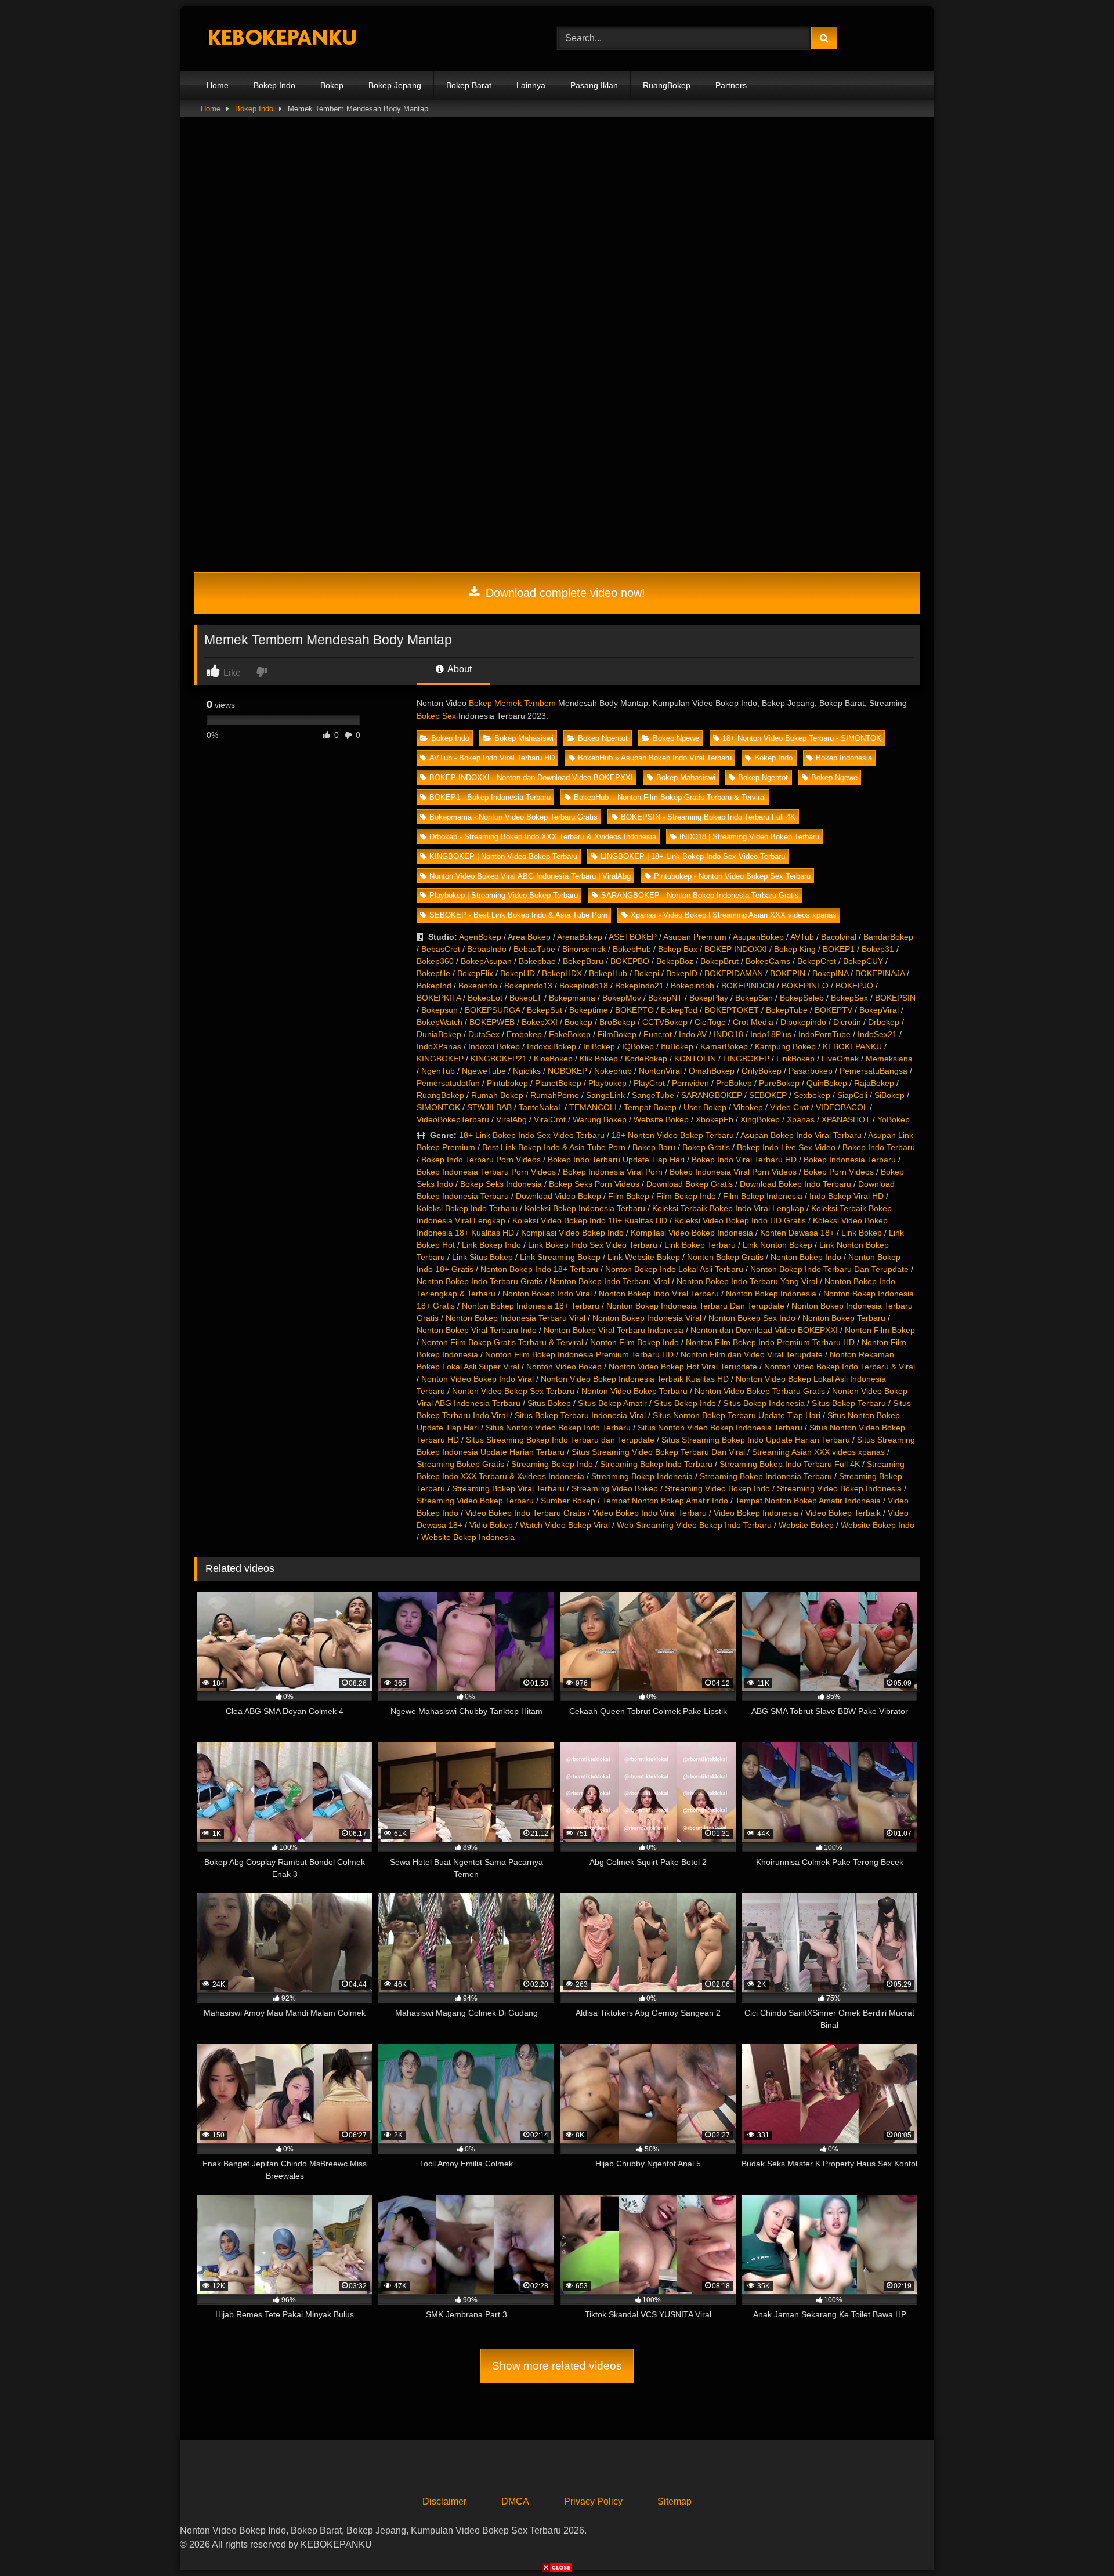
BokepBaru (583, 961)
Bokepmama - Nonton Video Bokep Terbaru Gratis (513, 817)
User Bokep (705, 1107)
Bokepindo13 (528, 986)
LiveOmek (840, 1059)
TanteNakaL (540, 1107)
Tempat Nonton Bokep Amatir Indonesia (808, 1501)
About (459, 669)
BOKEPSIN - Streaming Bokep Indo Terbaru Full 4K (708, 817)
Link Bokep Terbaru (700, 1245)
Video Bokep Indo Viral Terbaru (650, 1513)
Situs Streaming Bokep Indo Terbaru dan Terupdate (560, 1440)
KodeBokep (646, 1059)
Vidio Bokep (491, 1525)
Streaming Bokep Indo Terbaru (656, 1464)
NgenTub (438, 1071)
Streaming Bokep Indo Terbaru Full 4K (790, 1464)
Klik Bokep (599, 1059)
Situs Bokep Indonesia (764, 1403)
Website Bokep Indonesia (468, 1537)
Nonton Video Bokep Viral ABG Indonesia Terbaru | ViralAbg (530, 876)
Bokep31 (878, 949)
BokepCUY (863, 961)
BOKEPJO (854, 986)
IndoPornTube (824, 1034)
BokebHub (632, 949)
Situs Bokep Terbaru (849, 1403)
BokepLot (485, 998)
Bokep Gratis (706, 1147)
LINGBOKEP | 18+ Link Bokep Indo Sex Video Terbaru (693, 856)
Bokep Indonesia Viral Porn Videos (733, 1172)
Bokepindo (478, 986)
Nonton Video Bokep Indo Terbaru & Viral (840, 1367)
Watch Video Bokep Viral (565, 1525)
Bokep (332, 85)
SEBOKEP (768, 1095)
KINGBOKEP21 (499, 1059)
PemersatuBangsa (874, 1071)
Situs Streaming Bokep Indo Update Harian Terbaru (756, 1440)
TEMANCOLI (593, 1107)
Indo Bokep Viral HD (847, 1196)
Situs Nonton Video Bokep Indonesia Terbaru (720, 1428)
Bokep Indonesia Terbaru (850, 1160)
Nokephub (613, 1071)
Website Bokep (661, 1119)
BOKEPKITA (439, 998)
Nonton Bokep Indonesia (771, 1294)
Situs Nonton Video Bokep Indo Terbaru (558, 1428)
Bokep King (795, 949)
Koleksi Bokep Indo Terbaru (467, 1208)
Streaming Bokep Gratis (460, 1464)
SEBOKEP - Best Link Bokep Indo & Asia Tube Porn (518, 915)
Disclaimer (444, 2501)
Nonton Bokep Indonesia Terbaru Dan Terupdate (695, 1306)
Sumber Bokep (568, 1501)
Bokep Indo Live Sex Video (786, 1147)
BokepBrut (719, 961)
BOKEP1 (839, 949)
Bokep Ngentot (603, 738)
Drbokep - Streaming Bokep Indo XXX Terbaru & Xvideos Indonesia (543, 837)
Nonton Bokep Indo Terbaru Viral (610, 1281)
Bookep (578, 1022)
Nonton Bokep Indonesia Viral (647, 1318)
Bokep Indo (274, 85)
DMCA (515, 2501)
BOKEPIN (788, 973)
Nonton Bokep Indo (806, 1257)
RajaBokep (874, 1083)
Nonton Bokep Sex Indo (752, 1318)
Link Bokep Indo (491, 1245)
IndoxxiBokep (551, 1046)
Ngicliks (527, 1071)
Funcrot (658, 1034)
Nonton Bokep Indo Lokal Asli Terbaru (674, 1269)
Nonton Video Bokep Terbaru (634, 1391)
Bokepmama (572, 998)
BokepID (682, 973)
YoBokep (894, 1119)
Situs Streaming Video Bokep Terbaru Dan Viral (658, 1452)
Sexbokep (812, 1095)
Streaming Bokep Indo (552, 1464)
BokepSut (545, 1010)
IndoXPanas (439, 1046)
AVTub (802, 937)
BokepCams (768, 961)
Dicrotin (847, 1022)
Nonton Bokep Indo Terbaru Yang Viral (747, 1281)
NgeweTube (484, 1071)
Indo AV (693, 1034)
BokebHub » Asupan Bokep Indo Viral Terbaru (655, 758)
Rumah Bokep (497, 1095)
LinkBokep (795, 1059)
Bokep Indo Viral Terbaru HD (744, 1160)
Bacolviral (839, 937)
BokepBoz (675, 961)
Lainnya (531, 85)
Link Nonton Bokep (777, 1245)
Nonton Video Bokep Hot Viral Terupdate (683, 1367)
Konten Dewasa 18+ (797, 1233)
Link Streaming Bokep (560, 1257)
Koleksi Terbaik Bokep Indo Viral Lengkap (728, 1208)
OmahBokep (712, 1071)
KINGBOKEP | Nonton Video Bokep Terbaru (503, 856)
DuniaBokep (439, 1034)
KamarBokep (724, 1046)
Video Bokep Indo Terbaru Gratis (525, 1513)
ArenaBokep (580, 937)
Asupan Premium (695, 937)
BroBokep (617, 1022)
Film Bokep (629, 1196)
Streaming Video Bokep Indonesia (839, 1488)
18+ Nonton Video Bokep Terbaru (673, 1135)
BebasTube (534, 949)
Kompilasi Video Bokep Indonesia (692, 1233)
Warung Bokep (600, 1119)
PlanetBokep (558, 1083)
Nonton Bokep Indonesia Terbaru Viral (516, 1318)
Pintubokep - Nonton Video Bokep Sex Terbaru (732, 876)
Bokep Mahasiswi (524, 738)
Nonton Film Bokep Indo (634, 1342)
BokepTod (679, 1010)
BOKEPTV (833, 1010)
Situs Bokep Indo (685, 1403)
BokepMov (622, 998)
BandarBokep (888, 937)
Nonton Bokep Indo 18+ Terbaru (539, 1269)
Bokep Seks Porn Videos (594, 1184)
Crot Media (753, 1022)
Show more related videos (557, 2366)
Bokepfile (433, 973)
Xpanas (801, 1119)
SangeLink (605, 1095)
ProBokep (734, 1083)
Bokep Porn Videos (839, 1172)
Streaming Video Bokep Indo (717, 1488)
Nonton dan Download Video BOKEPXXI (764, 1330)
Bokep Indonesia (844, 758)
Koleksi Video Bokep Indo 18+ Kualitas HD (590, 1220)
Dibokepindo (803, 1022)
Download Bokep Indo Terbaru (795, 1184)
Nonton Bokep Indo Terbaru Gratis (480, 1281)
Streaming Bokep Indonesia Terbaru (766, 1476)
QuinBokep (827, 1083)
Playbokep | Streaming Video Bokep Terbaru (504, 895)
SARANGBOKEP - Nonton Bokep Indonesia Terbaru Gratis (700, 895)
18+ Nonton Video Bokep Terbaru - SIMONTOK (802, 738)
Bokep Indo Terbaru (879, 1147)
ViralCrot (550, 1119)
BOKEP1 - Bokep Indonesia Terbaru (490, 797)
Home (218, 85)
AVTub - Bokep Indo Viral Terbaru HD (492, 758)
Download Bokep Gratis (690, 1184)
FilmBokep (617, 1034)
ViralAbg (511, 1119)
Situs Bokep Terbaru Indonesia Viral (580, 1415)
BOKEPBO (630, 961)
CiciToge (710, 1022)
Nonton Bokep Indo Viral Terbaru (659, 1294)
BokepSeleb (802, 998)
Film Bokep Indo (686, 1196)
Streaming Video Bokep (615, 1488)
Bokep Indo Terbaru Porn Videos (481, 1160)
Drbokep (884, 1022)
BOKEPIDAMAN (734, 973)
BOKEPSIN (895, 998)
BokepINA (830, 973)
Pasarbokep (811, 1071)
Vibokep (748, 1107)
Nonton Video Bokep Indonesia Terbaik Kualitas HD (635, 1379)
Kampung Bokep (785, 1046)
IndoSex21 (877, 1034)
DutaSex (484, 1034)
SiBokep (889, 1095)
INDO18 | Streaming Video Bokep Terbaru (749, 837)
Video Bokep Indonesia (756, 1513)
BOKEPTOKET (732, 1010)
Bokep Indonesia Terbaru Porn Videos (486, 1172)
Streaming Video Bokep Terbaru (475, 1501)
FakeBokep (570, 1034)
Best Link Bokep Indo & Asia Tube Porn (554, 1147)
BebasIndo (487, 949)
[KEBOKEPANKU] (281, 39)
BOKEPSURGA (492, 1010)
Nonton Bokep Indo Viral (547, 1294)
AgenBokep (480, 937)
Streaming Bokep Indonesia (642, 1476)
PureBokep (779, 1083)
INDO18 (728, 1034)
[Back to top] (1078, 2541)
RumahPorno (555, 1095)
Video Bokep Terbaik (843, 1513)
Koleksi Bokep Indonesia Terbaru (585, 1208)
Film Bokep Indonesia (763, 1196)
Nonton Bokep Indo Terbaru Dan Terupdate (829, 1269)
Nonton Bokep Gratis (725, 1257)
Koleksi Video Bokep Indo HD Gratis (740, 1220)
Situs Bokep (549, 1403)
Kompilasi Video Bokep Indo (572, 1233)
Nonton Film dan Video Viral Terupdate (752, 1354)
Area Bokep (529, 937)
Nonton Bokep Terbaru (844, 1318)
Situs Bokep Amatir (612, 1403)
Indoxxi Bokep (494, 1046)
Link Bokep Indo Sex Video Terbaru (593, 1245)
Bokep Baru (654, 1147)
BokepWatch (440, 1022)
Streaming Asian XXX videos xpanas (818, 1452)
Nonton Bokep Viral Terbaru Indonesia (614, 1330)
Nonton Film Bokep (880, 1330)
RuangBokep (667, 85)
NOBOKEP (567, 1071)
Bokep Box (678, 949)
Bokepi (647, 973)
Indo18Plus (771, 1034)
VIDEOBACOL (842, 1107)
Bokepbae (537, 961)
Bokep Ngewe (676, 738)
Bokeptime (589, 1010)
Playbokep (607, 1083)
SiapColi (852, 1095)
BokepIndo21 (639, 986)
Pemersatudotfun (448, 1083)
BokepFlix (475, 973)
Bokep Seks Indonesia (501, 1184)
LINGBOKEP (746, 1059)
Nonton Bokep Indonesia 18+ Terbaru (531, 1306)
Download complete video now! (564, 593)
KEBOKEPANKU (852, 1046)
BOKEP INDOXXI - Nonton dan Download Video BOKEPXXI (531, 778)
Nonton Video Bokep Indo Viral (478, 1379)
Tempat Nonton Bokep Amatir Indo (665, 1501)
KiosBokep (553, 1059)
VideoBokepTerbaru (453, 1119)
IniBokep (599, 1046)
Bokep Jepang (395, 85)
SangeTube (653, 1095)
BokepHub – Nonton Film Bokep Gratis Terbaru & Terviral (670, 797)
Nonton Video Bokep (564, 1367)
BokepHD (518, 973)
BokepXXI (540, 1022)
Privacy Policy (593, 2501)
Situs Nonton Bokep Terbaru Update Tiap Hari (737, 1415)
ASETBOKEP (633, 937)
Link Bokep (862, 1233)
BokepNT (665, 998)
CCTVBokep (665, 1022)
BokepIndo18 (584, 986)
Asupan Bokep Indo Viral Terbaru (801, 1135)
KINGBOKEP (440, 1059)
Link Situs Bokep (482, 1257)
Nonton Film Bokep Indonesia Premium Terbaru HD (579, 1354)
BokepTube (787, 1010)
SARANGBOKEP (712, 1095)
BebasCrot (441, 949)
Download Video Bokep (558, 1196)
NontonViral (660, 1071)
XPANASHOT (846, 1119)
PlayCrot (649, 1083)
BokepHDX (562, 973)
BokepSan (754, 998)
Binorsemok (584, 949)
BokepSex (849, 998)
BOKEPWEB (492, 1022)
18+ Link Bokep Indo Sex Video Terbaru (532, 1135)
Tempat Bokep (650, 1107)
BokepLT (526, 998)
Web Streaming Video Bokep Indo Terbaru (694, 1525)
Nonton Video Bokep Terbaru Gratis (760, 1391)
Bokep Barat (469, 85)
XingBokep (760, 1119)
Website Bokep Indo (878, 1525)
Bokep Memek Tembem (512, 703)
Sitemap (674, 2501)
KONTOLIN (695, 1059)
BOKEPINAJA (880, 973)
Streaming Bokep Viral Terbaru (508, 1488)
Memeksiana (889, 1059)
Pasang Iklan (594, 85)
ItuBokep (677, 1046)
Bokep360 (435, 961)
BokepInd (434, 986)
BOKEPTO (634, 1010)
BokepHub (608, 973)
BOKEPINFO (805, 986)
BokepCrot (817, 961)
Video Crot (789, 1107)
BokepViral (879, 1010)
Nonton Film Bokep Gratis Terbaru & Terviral (502, 1342)
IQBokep (638, 1046)
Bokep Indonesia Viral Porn (613, 1172)
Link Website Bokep (644, 1257)
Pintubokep (507, 1083)
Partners (731, 85)
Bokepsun (440, 1010)
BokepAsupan (486, 961)
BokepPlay (709, 998)
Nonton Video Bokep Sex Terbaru (513, 1391)
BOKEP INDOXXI (736, 949)
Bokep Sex (436, 716)
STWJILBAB (489, 1107)
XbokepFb (715, 1119)
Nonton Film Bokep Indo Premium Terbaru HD (770, 1342)
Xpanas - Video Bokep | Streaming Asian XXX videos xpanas (734, 915)
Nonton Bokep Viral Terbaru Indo (477, 1330)
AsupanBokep (758, 937)
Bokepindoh (692, 986)
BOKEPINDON (748, 986)
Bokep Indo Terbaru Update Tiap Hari (616, 1160)
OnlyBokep (762, 1071)
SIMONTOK (438, 1107)
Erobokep (524, 1034)
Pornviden (690, 1083)
